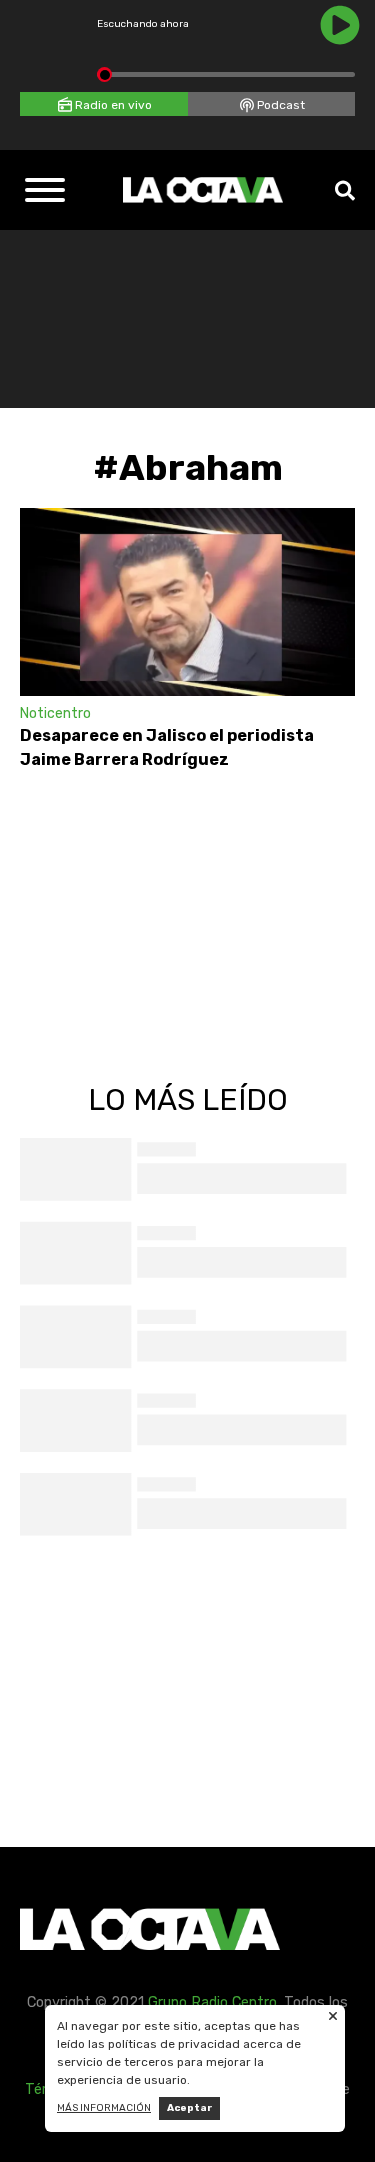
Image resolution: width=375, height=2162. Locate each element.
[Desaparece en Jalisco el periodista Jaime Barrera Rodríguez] (187, 602)
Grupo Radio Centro (212, 2002)
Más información (104, 2108)
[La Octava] (203, 190)
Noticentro (55, 713)
